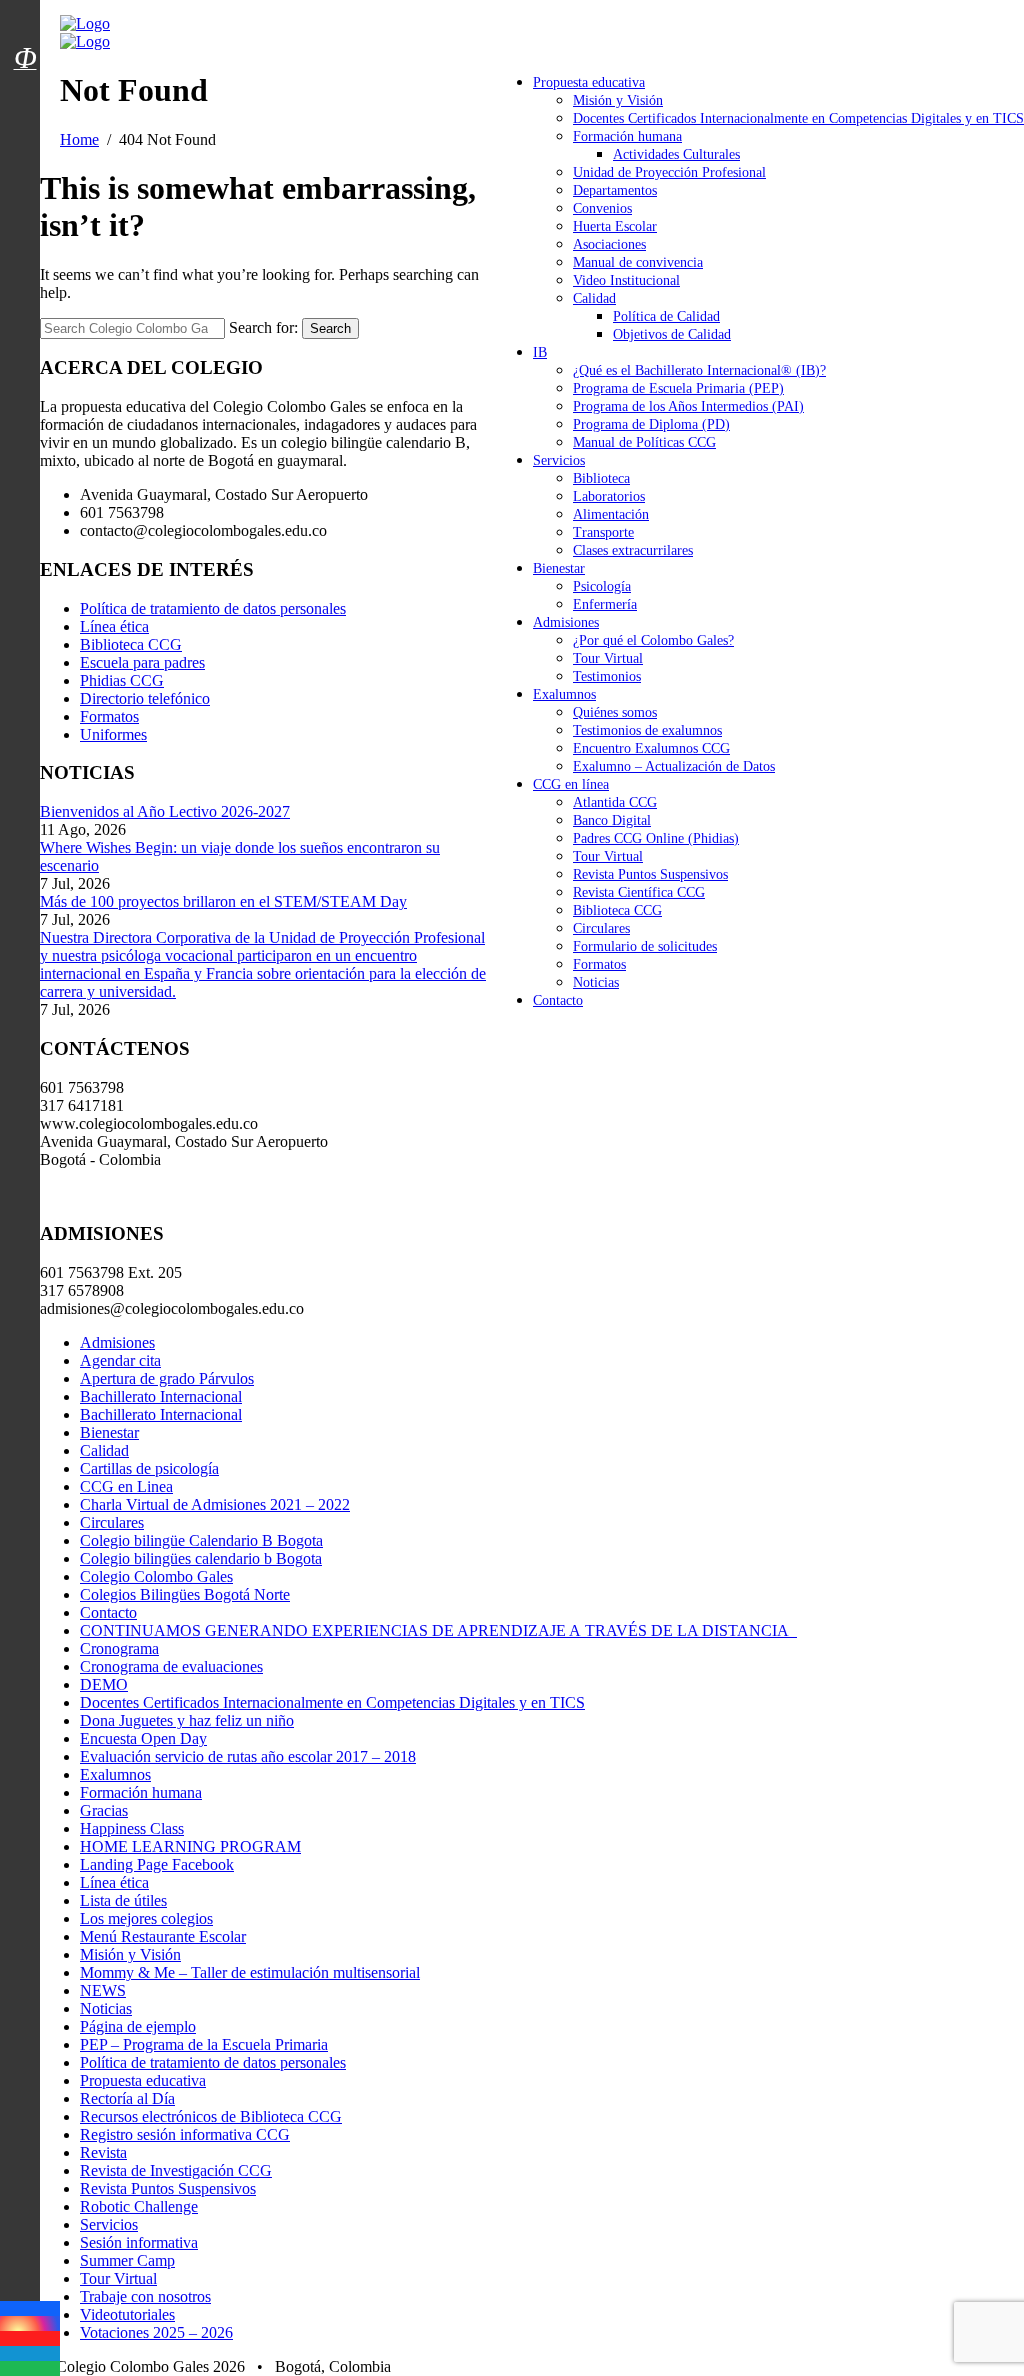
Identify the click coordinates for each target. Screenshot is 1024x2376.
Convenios (602, 208)
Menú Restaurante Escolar (163, 1936)
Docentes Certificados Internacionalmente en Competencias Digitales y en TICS (798, 118)
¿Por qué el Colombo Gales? (653, 640)
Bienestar (559, 568)
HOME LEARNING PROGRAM (190, 1846)
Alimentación (611, 514)
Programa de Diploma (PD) (651, 424)
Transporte (603, 532)
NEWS (103, 1990)
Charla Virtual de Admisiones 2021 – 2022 (215, 1504)
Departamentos (615, 190)
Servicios (559, 460)
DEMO (104, 1684)
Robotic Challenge (139, 2206)
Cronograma (119, 1648)
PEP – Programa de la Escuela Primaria (204, 2044)
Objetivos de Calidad (672, 334)
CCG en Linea (126, 1486)
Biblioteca (601, 478)
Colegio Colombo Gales (156, 1576)
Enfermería (605, 604)
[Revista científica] (25, 103)
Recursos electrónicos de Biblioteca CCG (211, 2116)
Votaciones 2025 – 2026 (156, 2332)
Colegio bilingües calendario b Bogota (201, 1558)
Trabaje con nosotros (145, 2296)
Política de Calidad (666, 316)
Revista (103, 2152)
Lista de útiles (123, 1900)
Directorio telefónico (145, 698)
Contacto (558, 1000)
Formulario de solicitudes (645, 946)
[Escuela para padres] (25, 93)
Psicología (602, 586)
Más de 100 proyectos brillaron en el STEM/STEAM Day (223, 901)
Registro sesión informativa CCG (185, 2134)
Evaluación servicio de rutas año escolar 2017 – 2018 (248, 1756)
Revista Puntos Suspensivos (650, 874)
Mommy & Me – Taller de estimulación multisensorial (250, 1972)
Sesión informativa (139, 2242)
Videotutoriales (127, 2314)
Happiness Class (132, 1828)
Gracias (104, 1810)
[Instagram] (30, 2323)
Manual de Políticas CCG (644, 442)
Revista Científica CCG (639, 892)
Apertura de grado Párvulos (167, 1378)
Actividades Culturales (676, 154)
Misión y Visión (618, 100)
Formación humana (627, 136)
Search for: (263, 327)
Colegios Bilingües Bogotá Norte (185, 1594)
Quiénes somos (615, 712)
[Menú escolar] (25, 83)
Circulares (601, 928)
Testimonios (607, 676)
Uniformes (113, 734)
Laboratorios (609, 496)
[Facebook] (30, 2308)
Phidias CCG (122, 680)
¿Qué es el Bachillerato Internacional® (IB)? (699, 370)
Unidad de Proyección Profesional (669, 172)
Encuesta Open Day (143, 1738)
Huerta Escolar (615, 226)
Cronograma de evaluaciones (171, 1666)
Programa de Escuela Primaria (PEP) (678, 388)
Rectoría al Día (127, 2098)
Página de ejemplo (138, 2026)
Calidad (594, 298)
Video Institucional (626, 280)
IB (540, 352)
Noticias (596, 982)
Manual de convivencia (638, 262)
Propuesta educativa (589, 82)
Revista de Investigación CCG (176, 2170)
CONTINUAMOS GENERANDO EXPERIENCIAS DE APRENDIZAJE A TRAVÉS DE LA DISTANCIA (438, 1630)
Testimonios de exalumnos (647, 730)
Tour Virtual (608, 658)
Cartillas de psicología (149, 1468)
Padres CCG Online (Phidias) (656, 838)
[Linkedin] (30, 2353)
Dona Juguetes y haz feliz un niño (187, 1720)
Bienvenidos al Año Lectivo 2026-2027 (165, 811)
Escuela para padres (142, 662)
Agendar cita (120, 1360)
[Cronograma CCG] (25, 13)
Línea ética (114, 626)
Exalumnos (564, 694)
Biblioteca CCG (617, 910)
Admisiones (566, 622)
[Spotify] (30, 2368)
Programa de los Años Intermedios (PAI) (688, 406)
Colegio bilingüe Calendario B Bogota (201, 1540)
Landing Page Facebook (157, 1864)
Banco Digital (612, 820)
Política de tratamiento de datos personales (213, 608)
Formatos (599, 964)
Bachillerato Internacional (161, 1396)
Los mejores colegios (146, 1918)
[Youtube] (30, 2338)
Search (330, 328)
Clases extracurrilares (633, 550)
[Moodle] (25, 33)
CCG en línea (571, 784)
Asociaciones (609, 244)
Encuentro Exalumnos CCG (651, 748)
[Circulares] (25, 23)
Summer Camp (127, 2260)
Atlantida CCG (615, 802)
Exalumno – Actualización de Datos (674, 766)
